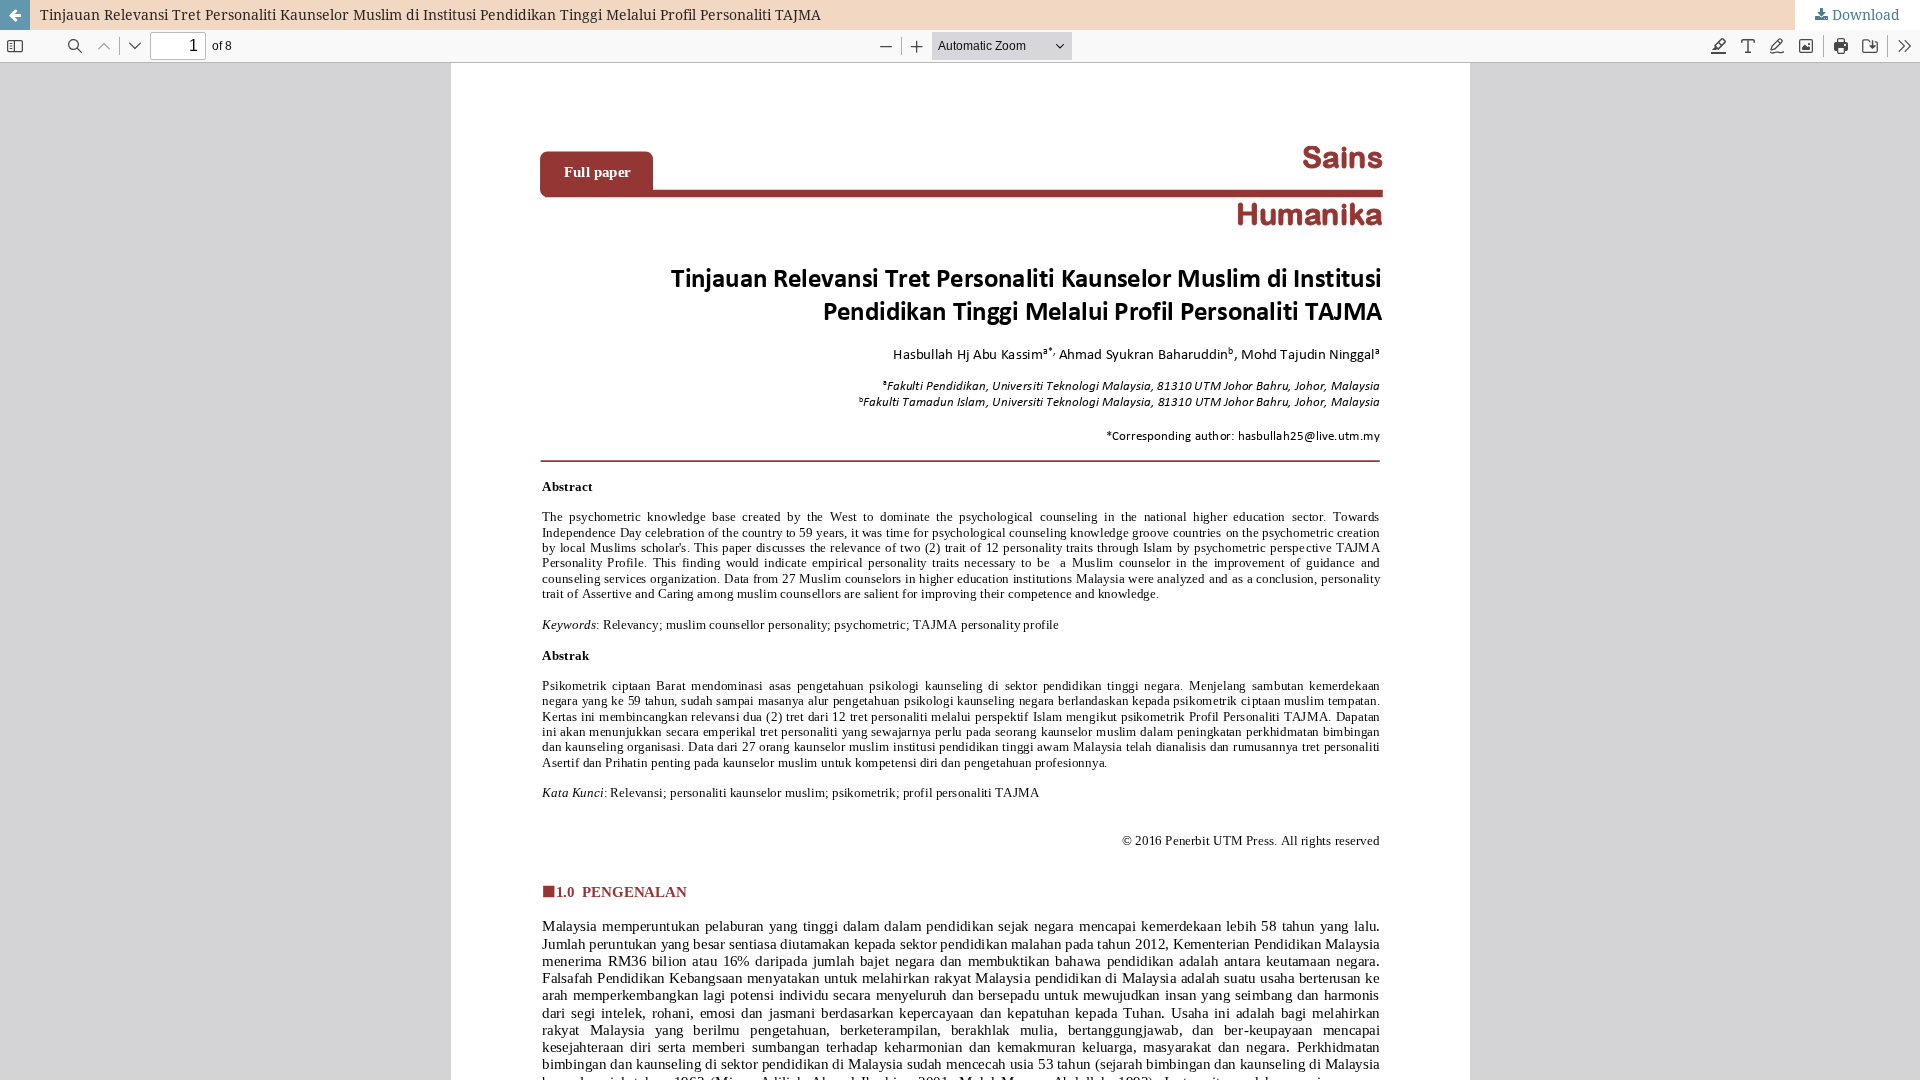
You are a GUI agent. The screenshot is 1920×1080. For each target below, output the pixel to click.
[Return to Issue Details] (15, 15)
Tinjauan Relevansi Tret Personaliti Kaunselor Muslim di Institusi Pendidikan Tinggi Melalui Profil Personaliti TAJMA (430, 14)
